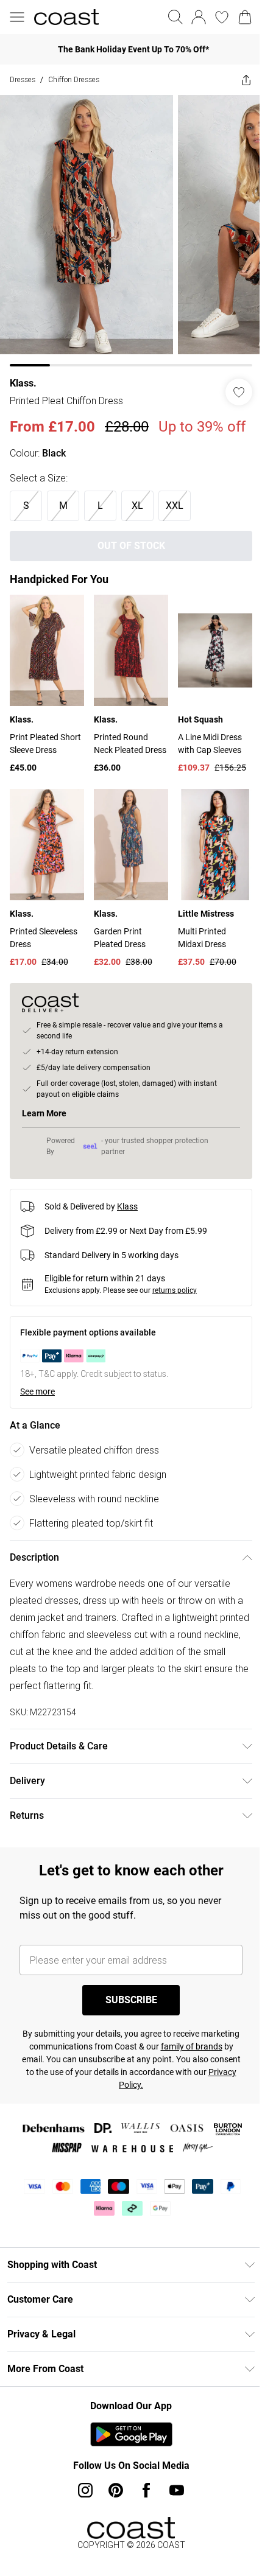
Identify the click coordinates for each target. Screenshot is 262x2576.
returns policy (175, 1295)
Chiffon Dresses (74, 79)
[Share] (237, 80)
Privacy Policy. (143, 2090)
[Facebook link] (142, 2495)
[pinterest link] (112, 2495)
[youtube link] (172, 2495)
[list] (126, 226)
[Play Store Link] (126, 2439)
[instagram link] (81, 2495)
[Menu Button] (17, 17)
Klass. (23, 374)
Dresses (23, 79)
